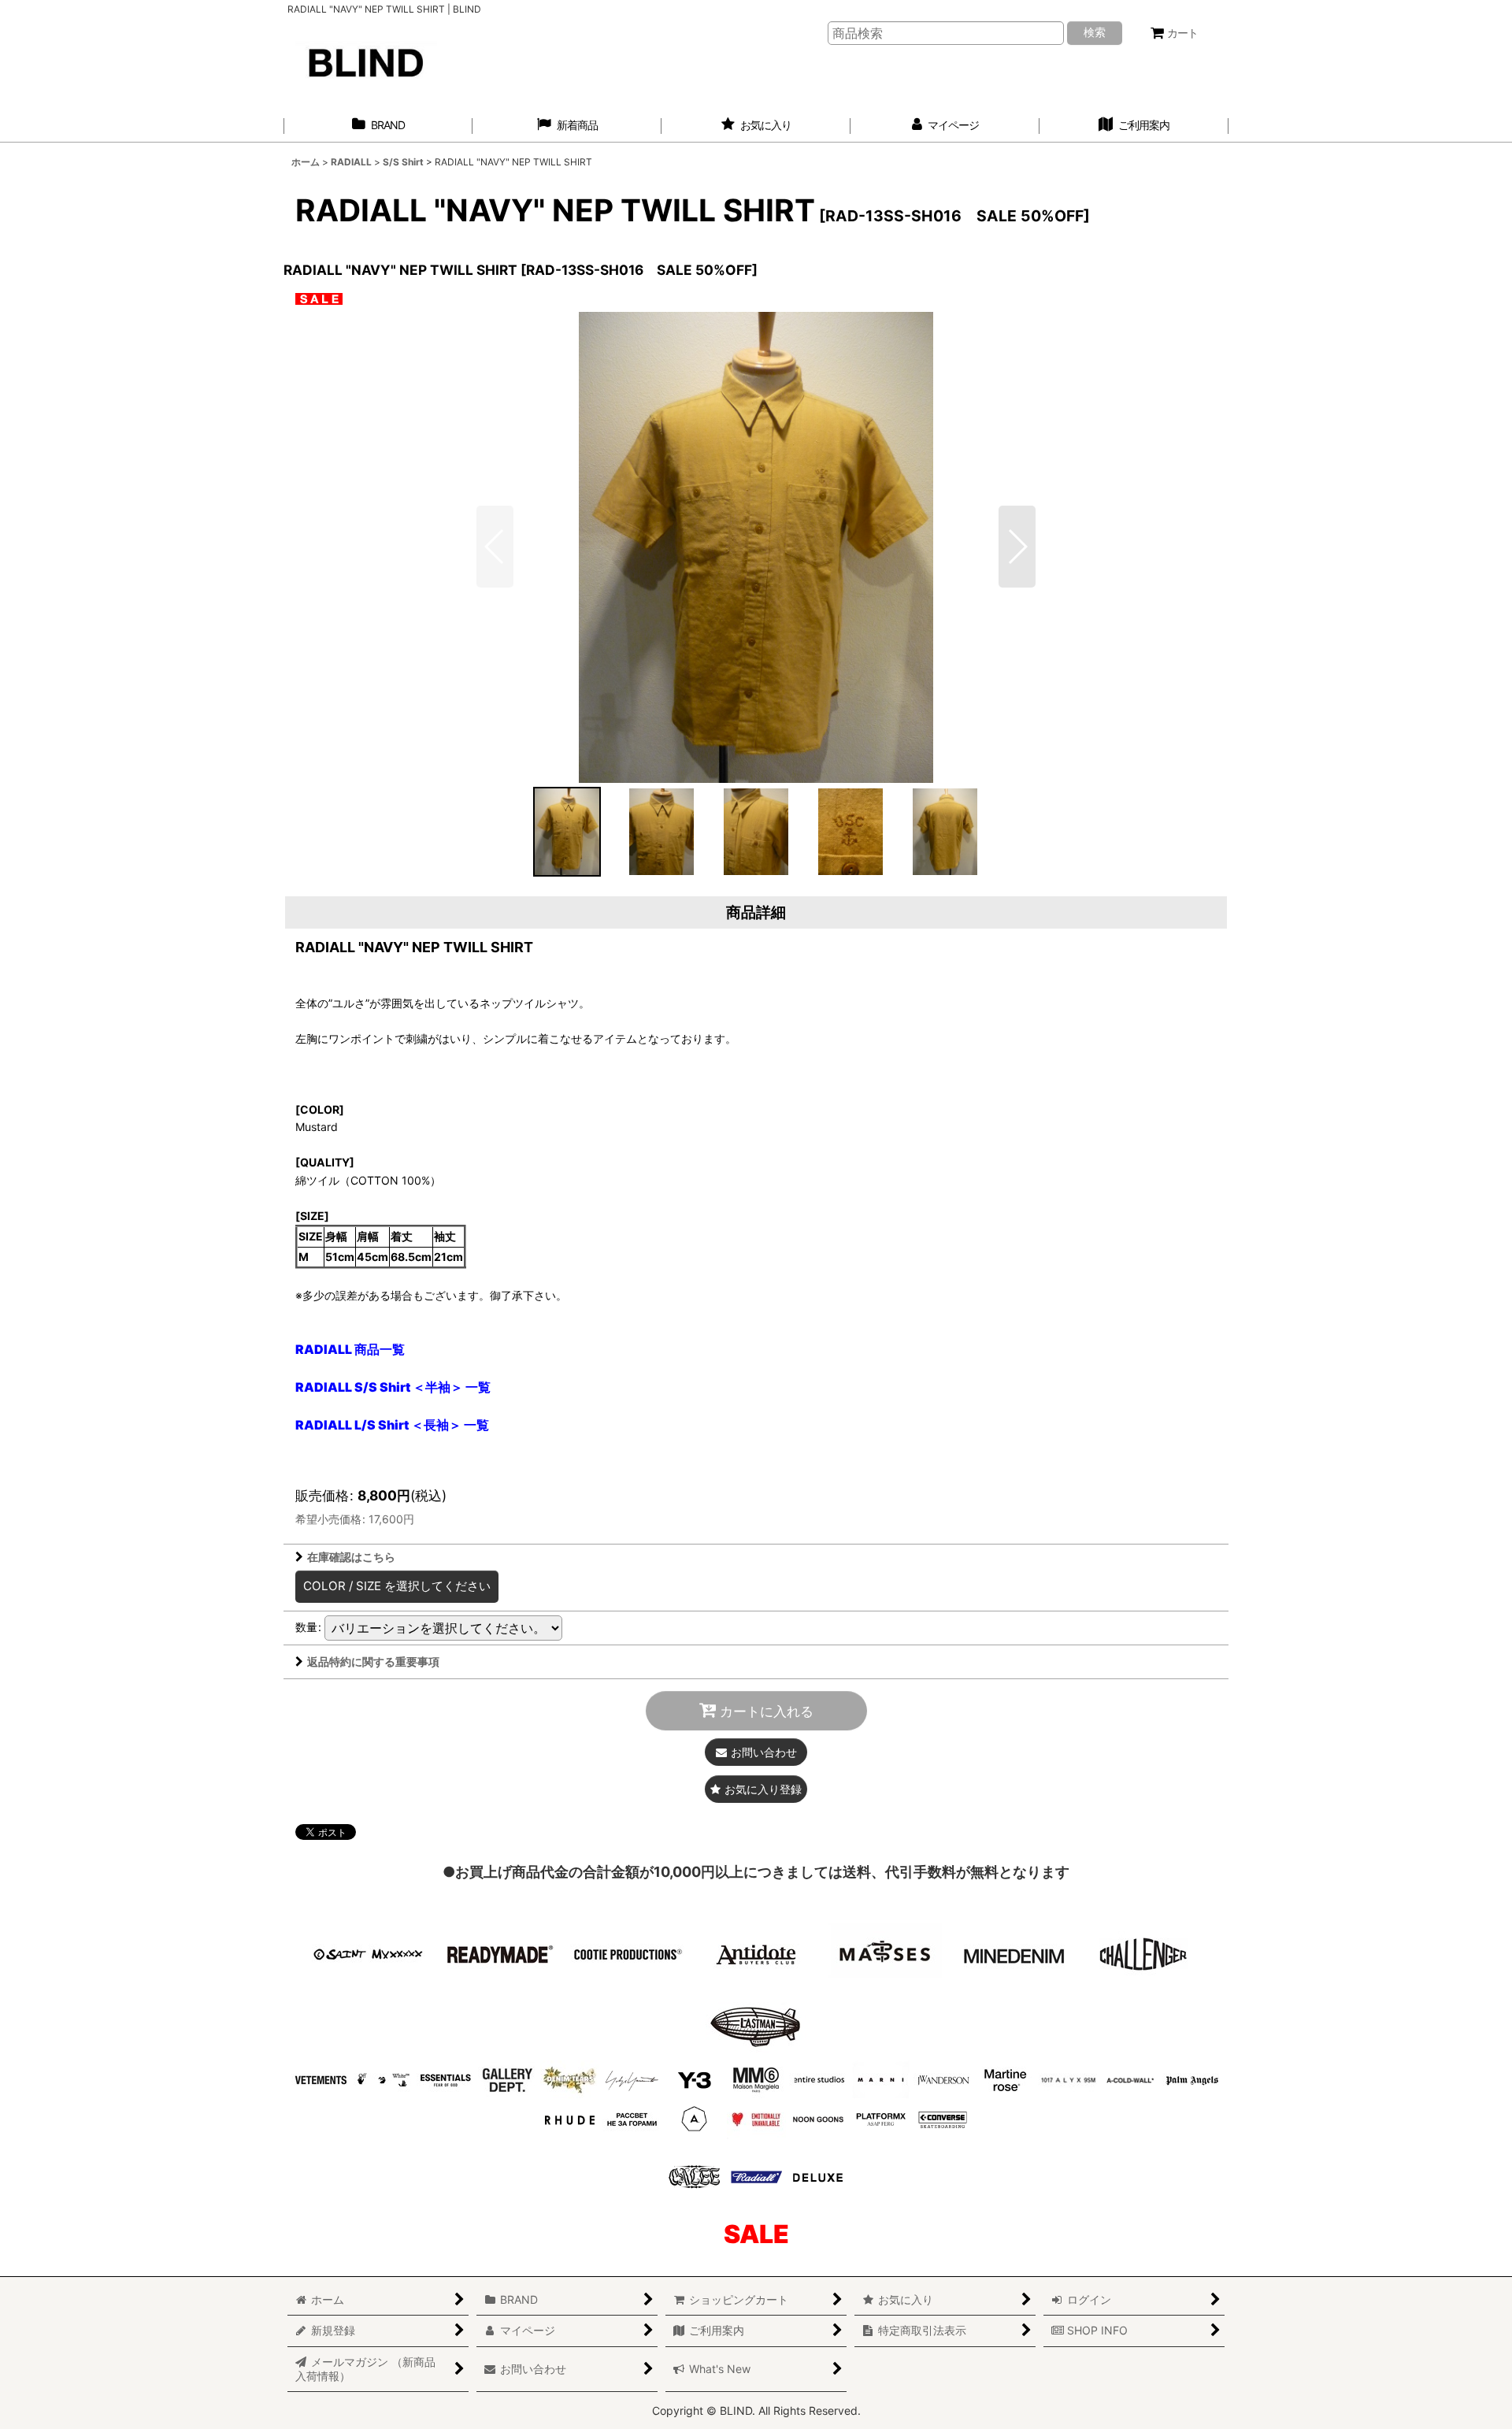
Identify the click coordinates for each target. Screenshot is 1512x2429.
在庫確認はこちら (351, 1557)
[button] (1017, 547)
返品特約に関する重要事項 (373, 1661)
